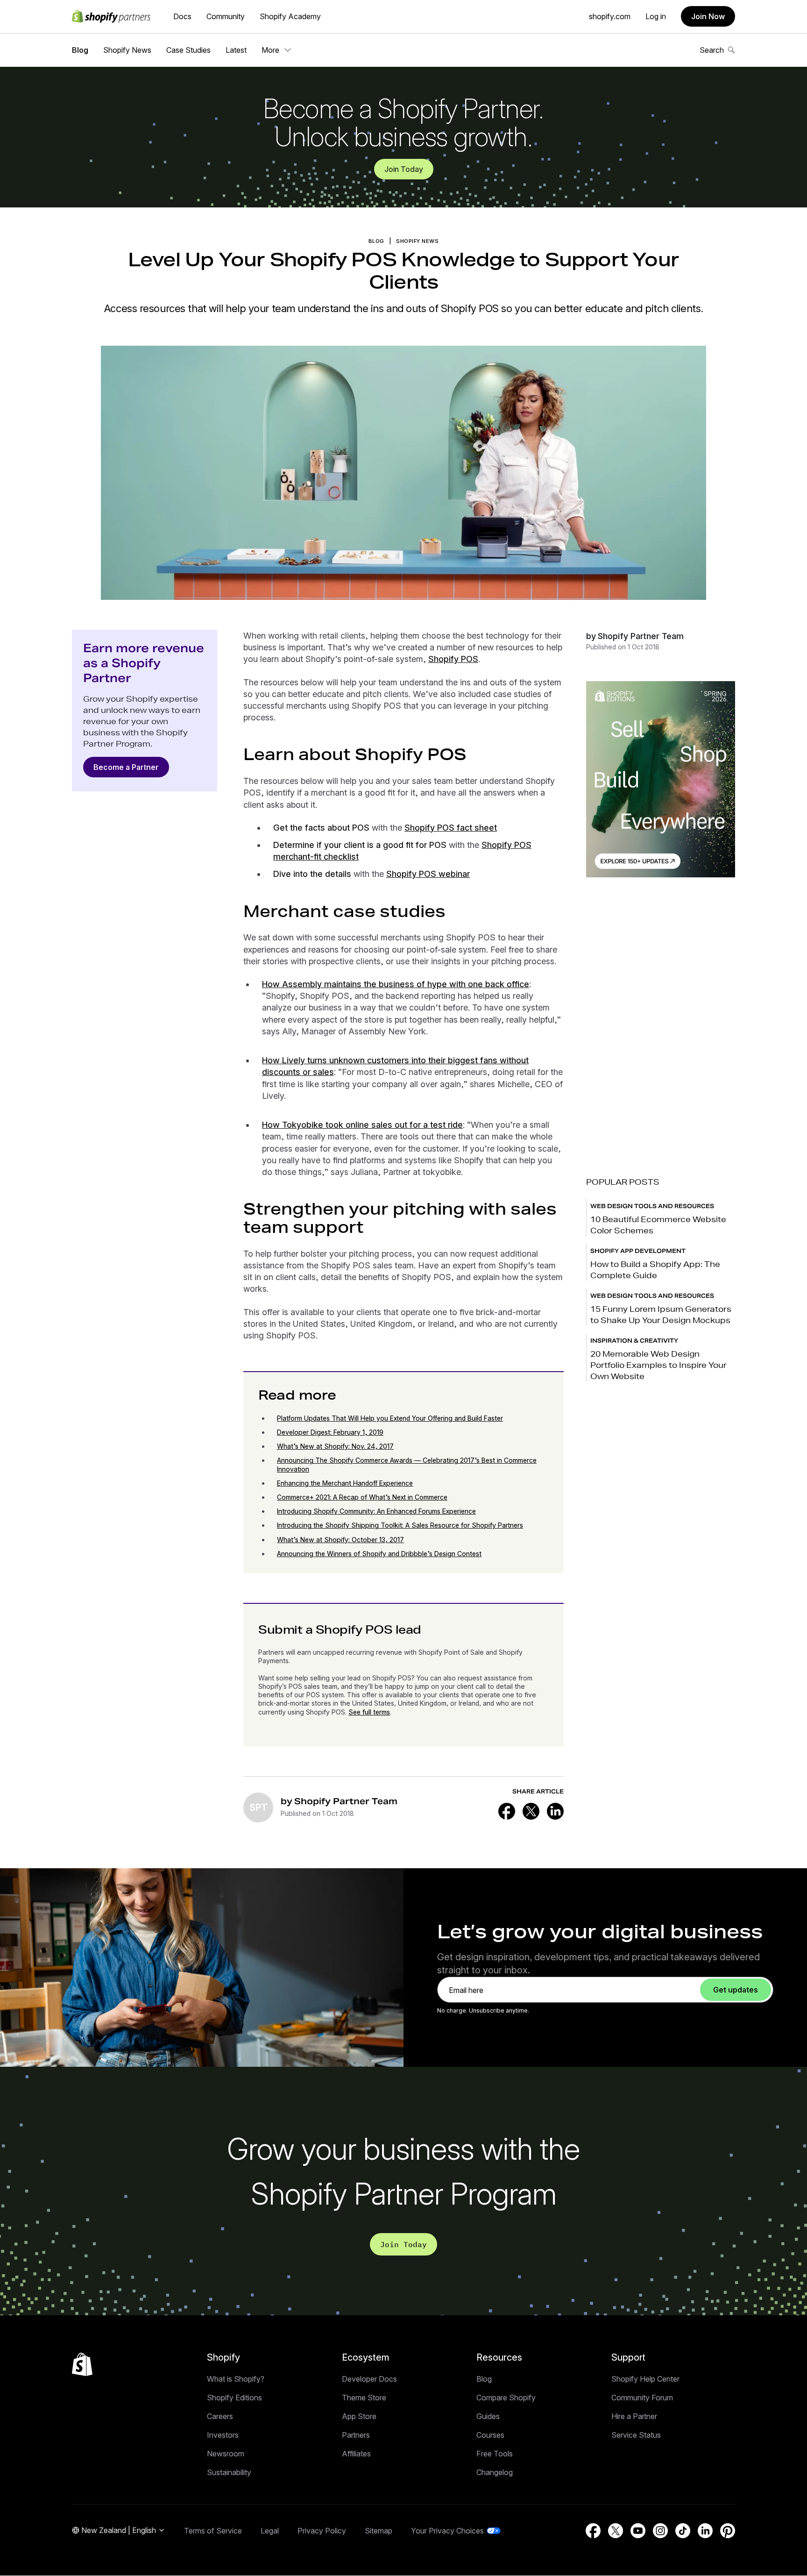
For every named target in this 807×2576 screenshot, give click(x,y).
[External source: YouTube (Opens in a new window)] (638, 2531)
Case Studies (188, 50)
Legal (270, 2531)
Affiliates (356, 2454)
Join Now (708, 16)
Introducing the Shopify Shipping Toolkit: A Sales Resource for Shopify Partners (400, 1525)
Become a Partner (126, 767)
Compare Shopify (506, 2398)
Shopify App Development (638, 1251)
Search (712, 50)
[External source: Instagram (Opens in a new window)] (660, 2531)
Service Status (636, 2435)
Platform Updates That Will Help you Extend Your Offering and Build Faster (390, 1418)
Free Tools (495, 2454)
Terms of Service (213, 2531)
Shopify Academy (290, 16)
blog (376, 241)
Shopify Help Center (645, 2379)
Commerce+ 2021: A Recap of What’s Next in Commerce (362, 1497)
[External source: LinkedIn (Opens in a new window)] (555, 1811)
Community (226, 16)
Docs (182, 16)
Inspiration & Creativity (634, 1341)
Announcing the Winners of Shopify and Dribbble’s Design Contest (379, 1554)
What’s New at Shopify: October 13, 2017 (340, 1540)
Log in (656, 16)
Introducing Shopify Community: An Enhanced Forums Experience (376, 1511)
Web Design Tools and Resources (652, 1206)
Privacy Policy (322, 2531)
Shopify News (127, 50)
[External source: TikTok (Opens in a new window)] (683, 2531)
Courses (490, 2435)
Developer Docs (369, 2379)
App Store (359, 2416)
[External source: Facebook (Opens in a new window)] (507, 1811)
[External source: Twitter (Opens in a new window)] (531, 1811)
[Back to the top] (82, 2364)
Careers (220, 2416)
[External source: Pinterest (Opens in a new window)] (728, 2531)
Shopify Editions (234, 2398)
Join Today (404, 169)
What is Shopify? (236, 2379)
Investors (223, 2435)
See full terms (369, 1712)
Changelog (495, 2472)
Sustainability (229, 2472)
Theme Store (364, 2398)
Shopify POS (453, 659)
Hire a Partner (634, 2416)
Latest (236, 50)
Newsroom (226, 2454)
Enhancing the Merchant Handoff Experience (345, 1483)
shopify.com (610, 16)
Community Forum (642, 2398)
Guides (488, 2416)
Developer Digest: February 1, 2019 (330, 1432)
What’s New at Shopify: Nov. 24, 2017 (335, 1446)
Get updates (736, 1990)
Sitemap (379, 2531)
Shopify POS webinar (428, 874)
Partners (356, 2435)
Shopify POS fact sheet (451, 828)
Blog (80, 50)
